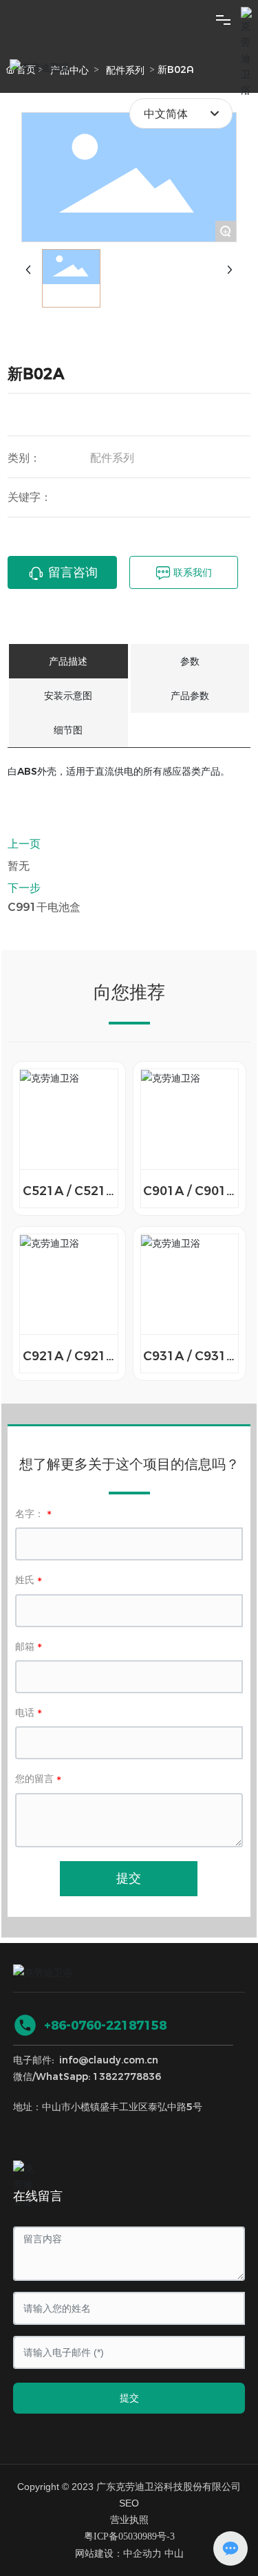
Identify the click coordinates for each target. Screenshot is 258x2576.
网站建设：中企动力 (118, 2554)
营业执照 (129, 2520)
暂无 (19, 866)
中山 (174, 2554)
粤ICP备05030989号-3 (129, 2536)
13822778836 (127, 2076)
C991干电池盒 (44, 907)
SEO (129, 2503)
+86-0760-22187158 (105, 2026)
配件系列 (112, 458)
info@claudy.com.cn (109, 2060)
